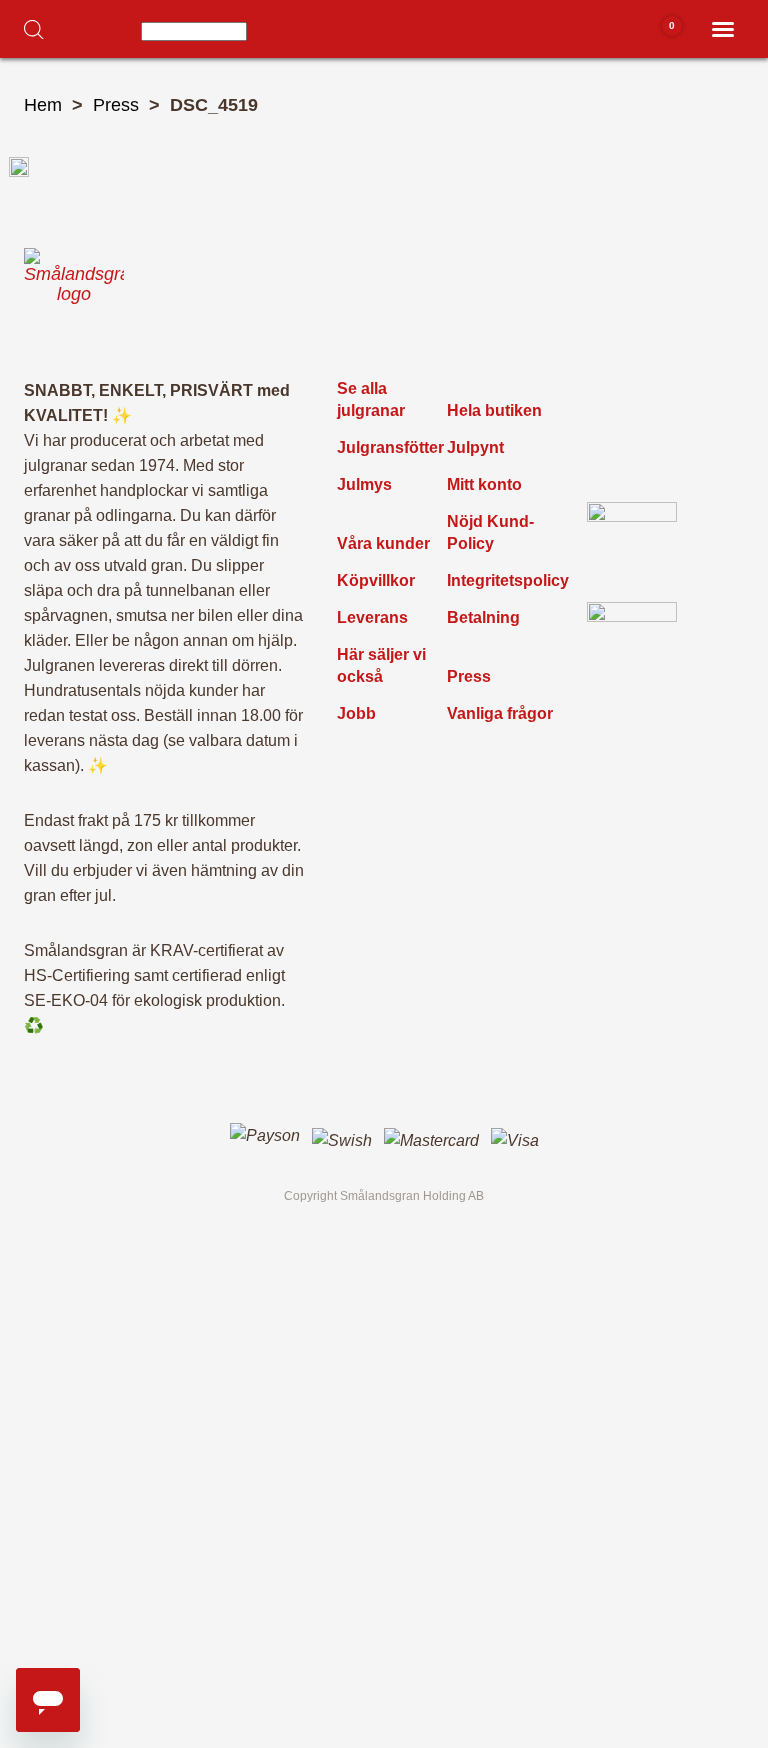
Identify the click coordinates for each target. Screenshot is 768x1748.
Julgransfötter (390, 447)
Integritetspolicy (508, 580)
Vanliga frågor (500, 713)
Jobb (356, 713)
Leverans (372, 617)
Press (116, 105)
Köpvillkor (376, 580)
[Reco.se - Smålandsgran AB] (632, 547)
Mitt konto (484, 484)
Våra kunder (383, 543)
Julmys (364, 484)
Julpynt (475, 447)
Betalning (483, 617)
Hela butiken (494, 410)
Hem (43, 105)
